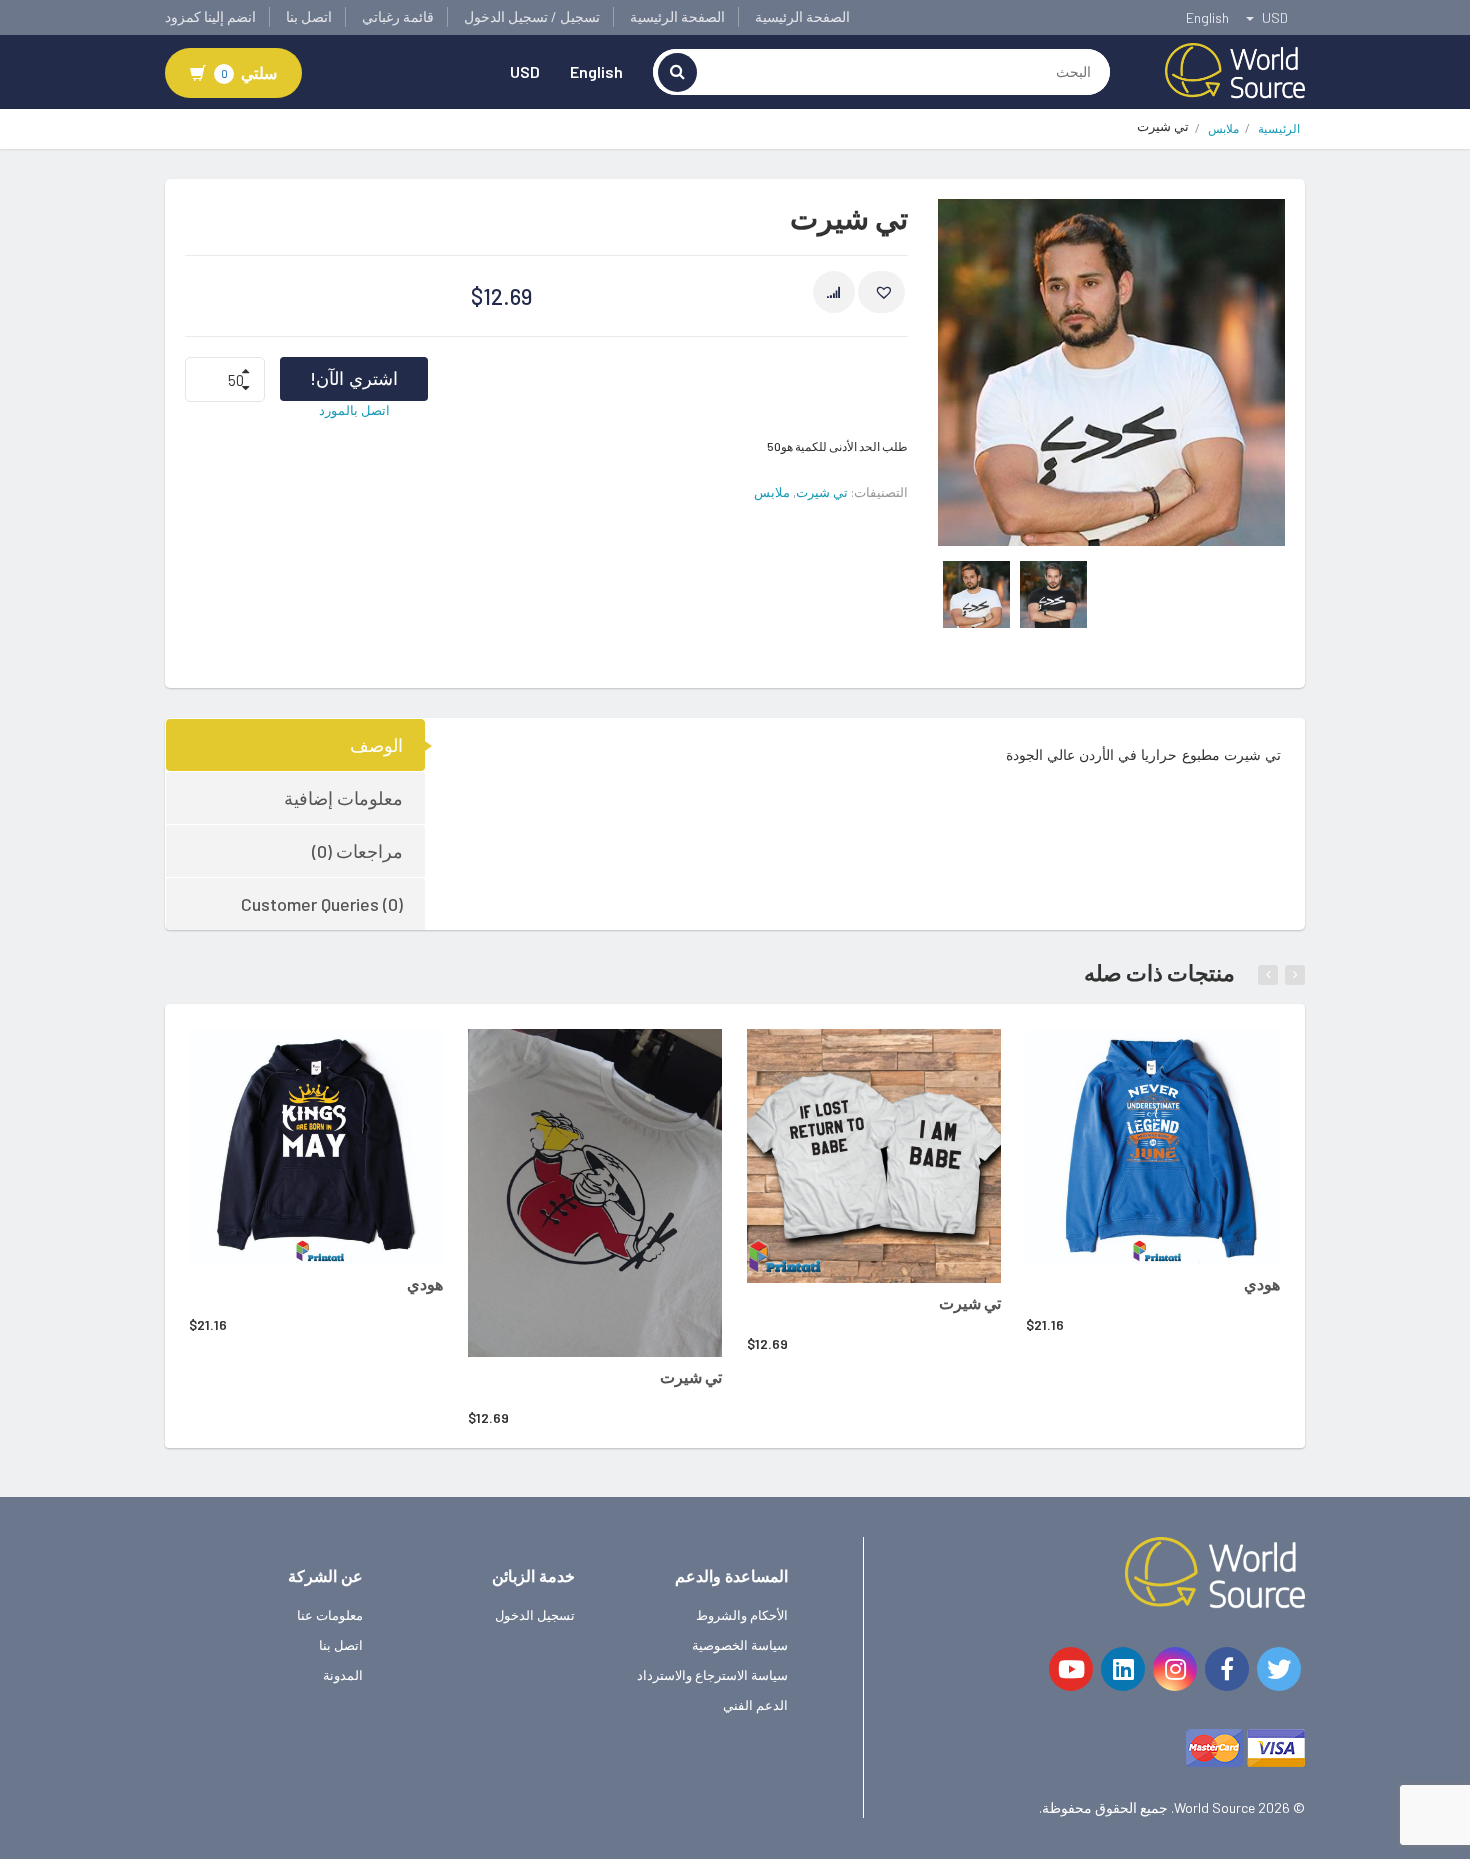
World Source (1214, 1807)
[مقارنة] (834, 292)
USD (525, 71)
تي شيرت (822, 492)
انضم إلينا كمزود (210, 16)
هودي (425, 1283)
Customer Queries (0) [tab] (322, 904)
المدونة (343, 1675)
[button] (881, 292)
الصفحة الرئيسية (802, 16)
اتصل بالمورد (354, 410)
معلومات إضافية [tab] (343, 798)
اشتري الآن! (354, 378)
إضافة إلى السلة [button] (288, 1057)
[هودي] (316, 1146)
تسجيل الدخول (535, 1615)
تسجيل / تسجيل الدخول (532, 16)
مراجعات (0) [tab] (357, 851)
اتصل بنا (309, 16)
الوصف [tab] (376, 745)
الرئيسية (1279, 128)
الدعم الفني (755, 1705)
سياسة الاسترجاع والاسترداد (712, 1675)
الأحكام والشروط (742, 1615)
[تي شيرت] (595, 1193)
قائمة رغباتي (398, 16)
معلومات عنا (330, 1615)
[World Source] (1235, 69)
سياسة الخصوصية (740, 1645)
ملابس (1223, 128)
